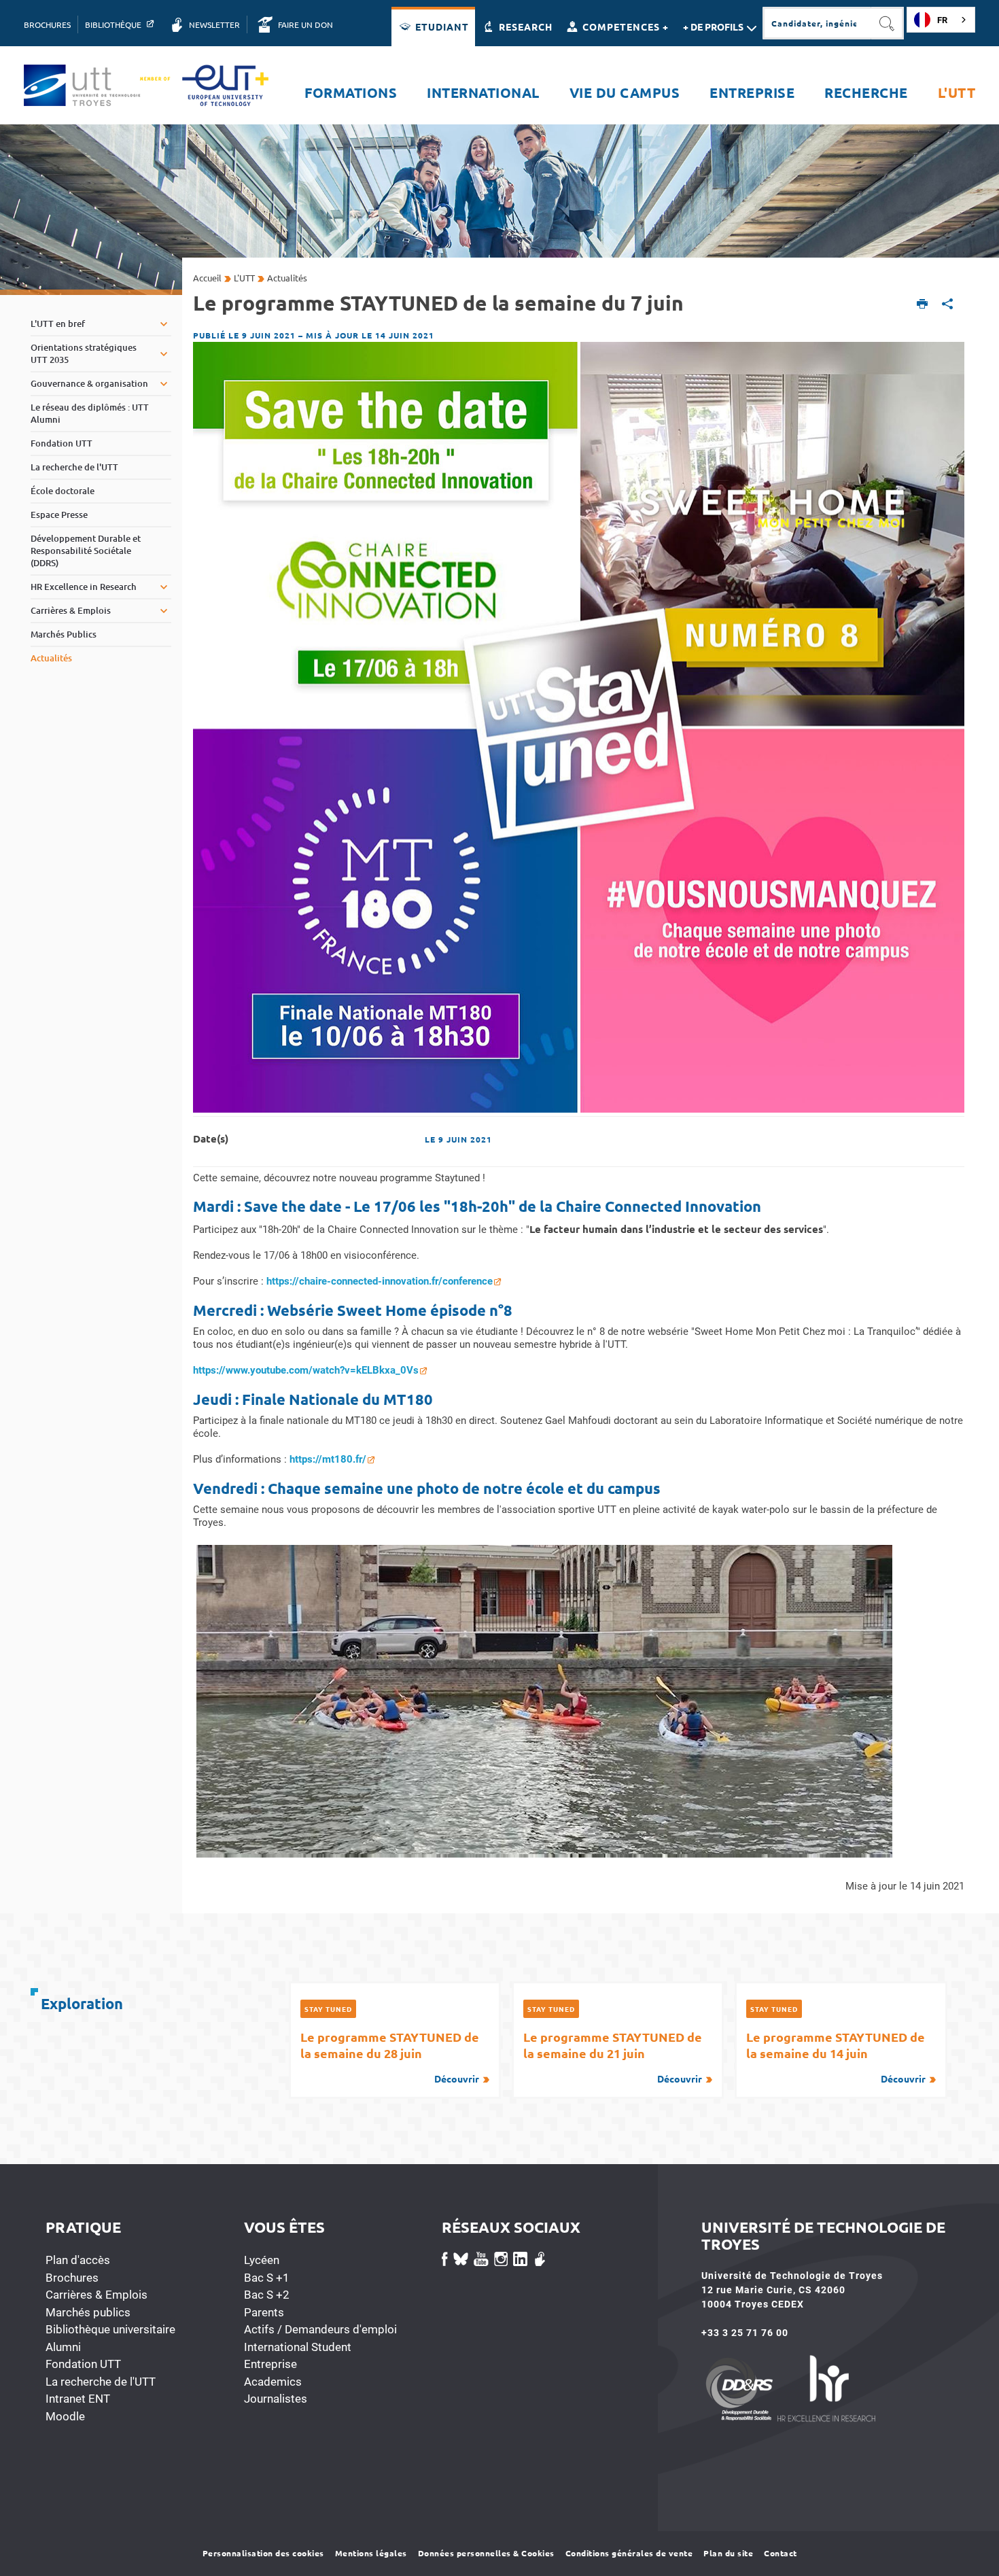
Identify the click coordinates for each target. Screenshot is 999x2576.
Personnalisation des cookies (263, 2553)
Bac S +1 (267, 2278)
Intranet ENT (78, 2399)
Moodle (65, 2416)
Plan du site (728, 2553)
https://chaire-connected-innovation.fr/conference (380, 1281)
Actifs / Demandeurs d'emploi (320, 2329)
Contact (781, 2553)
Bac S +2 (267, 2295)
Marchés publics (88, 2312)
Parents (264, 2312)
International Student (298, 2347)
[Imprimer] (923, 305)
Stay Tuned (328, 2009)
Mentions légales (371, 2553)
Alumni (63, 2347)
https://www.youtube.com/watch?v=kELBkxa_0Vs (306, 1370)
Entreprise (270, 2364)
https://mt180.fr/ (328, 1459)
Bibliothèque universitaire (110, 2329)
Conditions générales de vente (629, 2553)
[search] (817, 23)
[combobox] (941, 20)
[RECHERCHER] (888, 23)
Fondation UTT (83, 2364)
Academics (273, 2382)
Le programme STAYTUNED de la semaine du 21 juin (613, 2057)
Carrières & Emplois (97, 2295)
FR (942, 20)
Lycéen (262, 2260)
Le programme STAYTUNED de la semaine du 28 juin (390, 2057)
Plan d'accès (78, 2260)
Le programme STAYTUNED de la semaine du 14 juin (836, 2057)
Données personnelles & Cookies (486, 2553)
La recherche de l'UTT (101, 2382)
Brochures (72, 2278)
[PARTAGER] (948, 305)
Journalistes (276, 2399)
